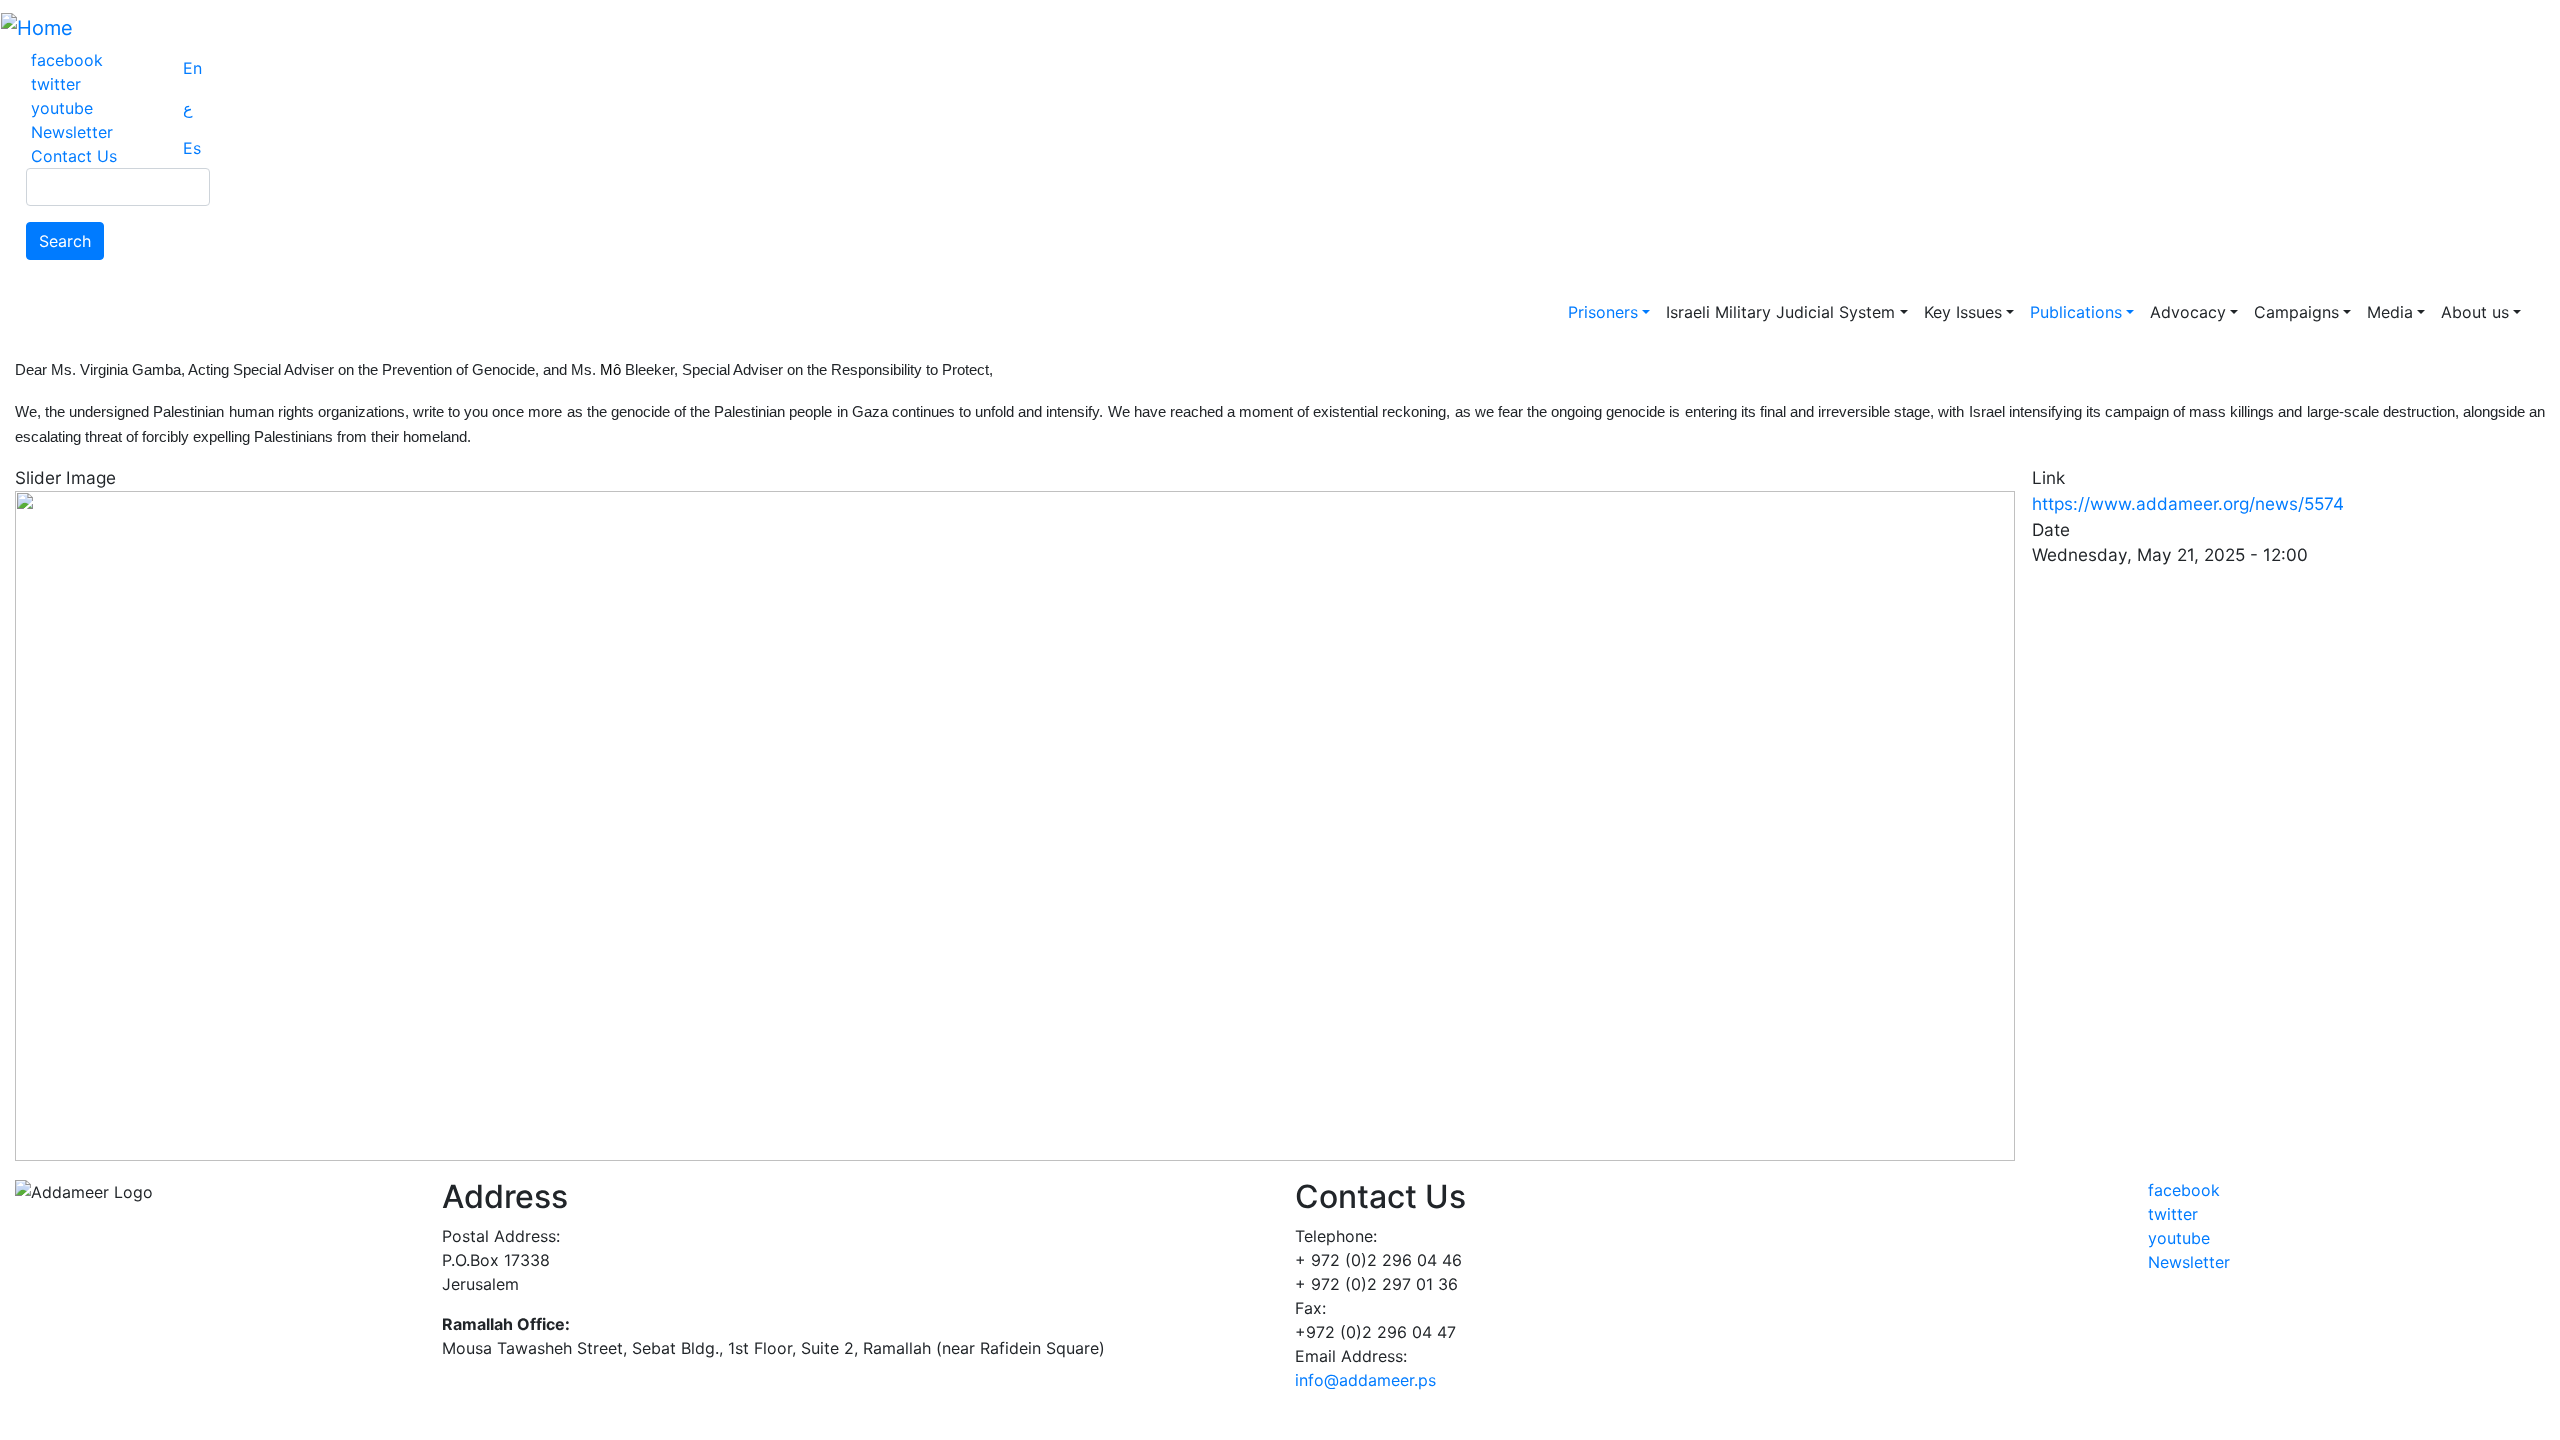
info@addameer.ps (1365, 1380)
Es (192, 148)
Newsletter (72, 132)
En (192, 68)
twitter (56, 84)
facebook (67, 60)
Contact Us (74, 156)
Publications (2076, 312)
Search (65, 241)
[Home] (37, 28)
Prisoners (1603, 312)
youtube (62, 108)
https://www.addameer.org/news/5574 (2188, 503)
